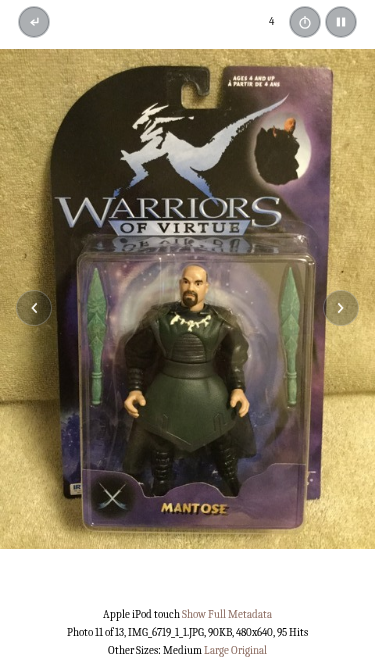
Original (249, 650)
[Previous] (34, 308)
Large (216, 650)
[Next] (341, 308)
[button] (341, 22)
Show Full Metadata (227, 614)
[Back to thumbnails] (34, 22)
